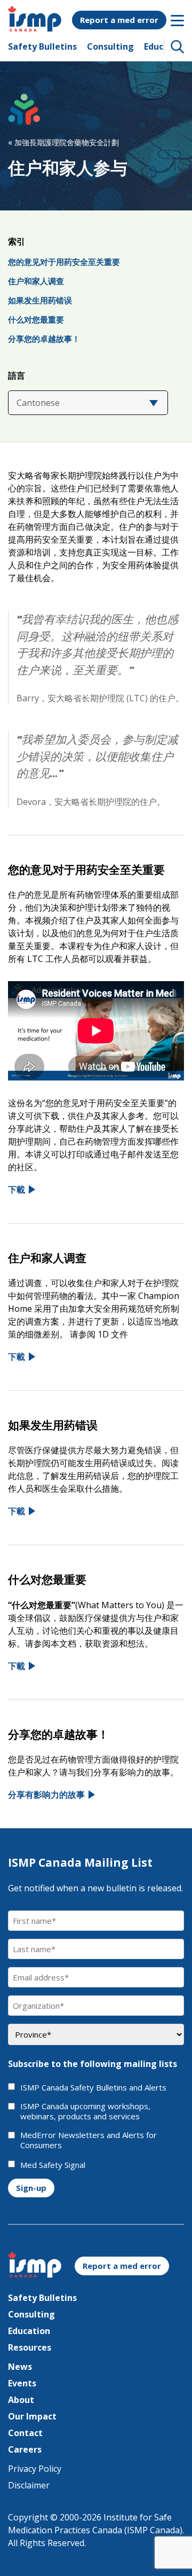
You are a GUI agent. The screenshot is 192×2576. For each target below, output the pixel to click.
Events (22, 2383)
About (21, 2400)
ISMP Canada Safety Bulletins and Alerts (93, 2088)
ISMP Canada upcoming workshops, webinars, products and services (85, 2112)
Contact (25, 2433)
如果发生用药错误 (40, 300)
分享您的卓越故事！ (44, 339)
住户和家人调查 (36, 281)
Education (29, 2331)
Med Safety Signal (53, 2165)
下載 (17, 1189)
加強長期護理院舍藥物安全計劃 (63, 142)
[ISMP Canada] (35, 28)
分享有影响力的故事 (46, 1795)
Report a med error (119, 20)
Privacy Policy (35, 2469)
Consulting (110, 46)
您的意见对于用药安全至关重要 (64, 262)
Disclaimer (29, 2485)
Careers (25, 2449)
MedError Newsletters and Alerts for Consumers (89, 2140)
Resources (30, 2347)
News (20, 2367)
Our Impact (32, 2416)
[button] (178, 46)
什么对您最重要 (36, 319)
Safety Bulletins (42, 46)
